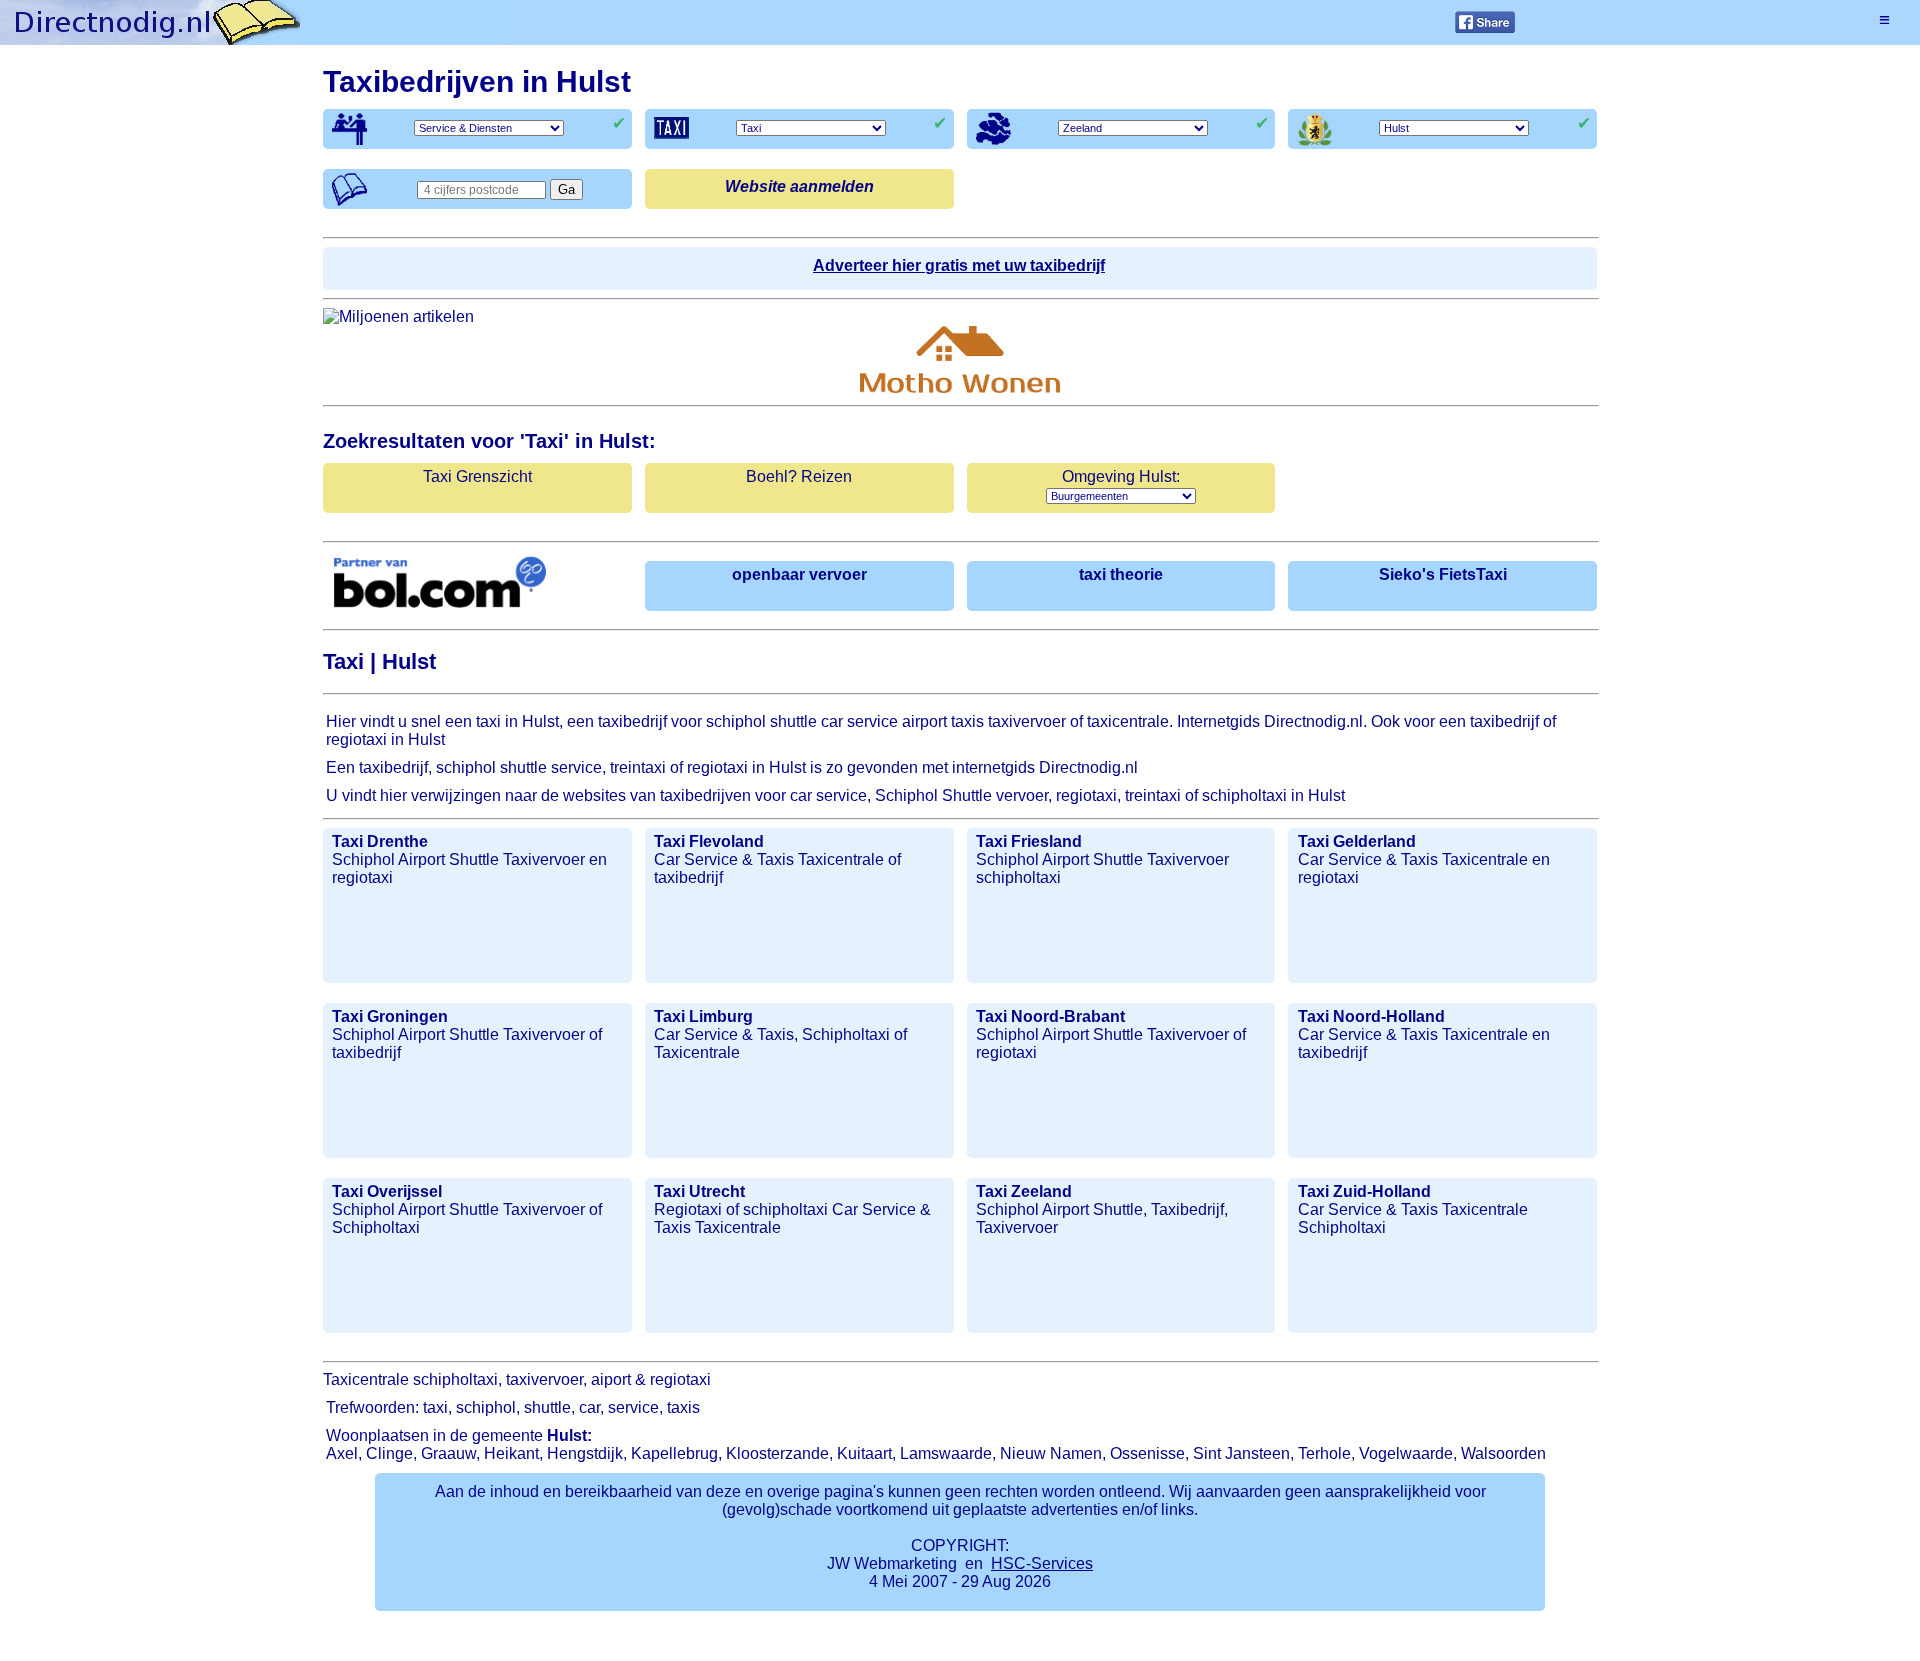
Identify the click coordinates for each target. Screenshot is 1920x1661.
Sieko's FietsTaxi (1443, 574)
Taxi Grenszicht (477, 476)
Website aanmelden (799, 186)
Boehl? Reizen (799, 476)
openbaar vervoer (799, 574)
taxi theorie (1121, 574)
